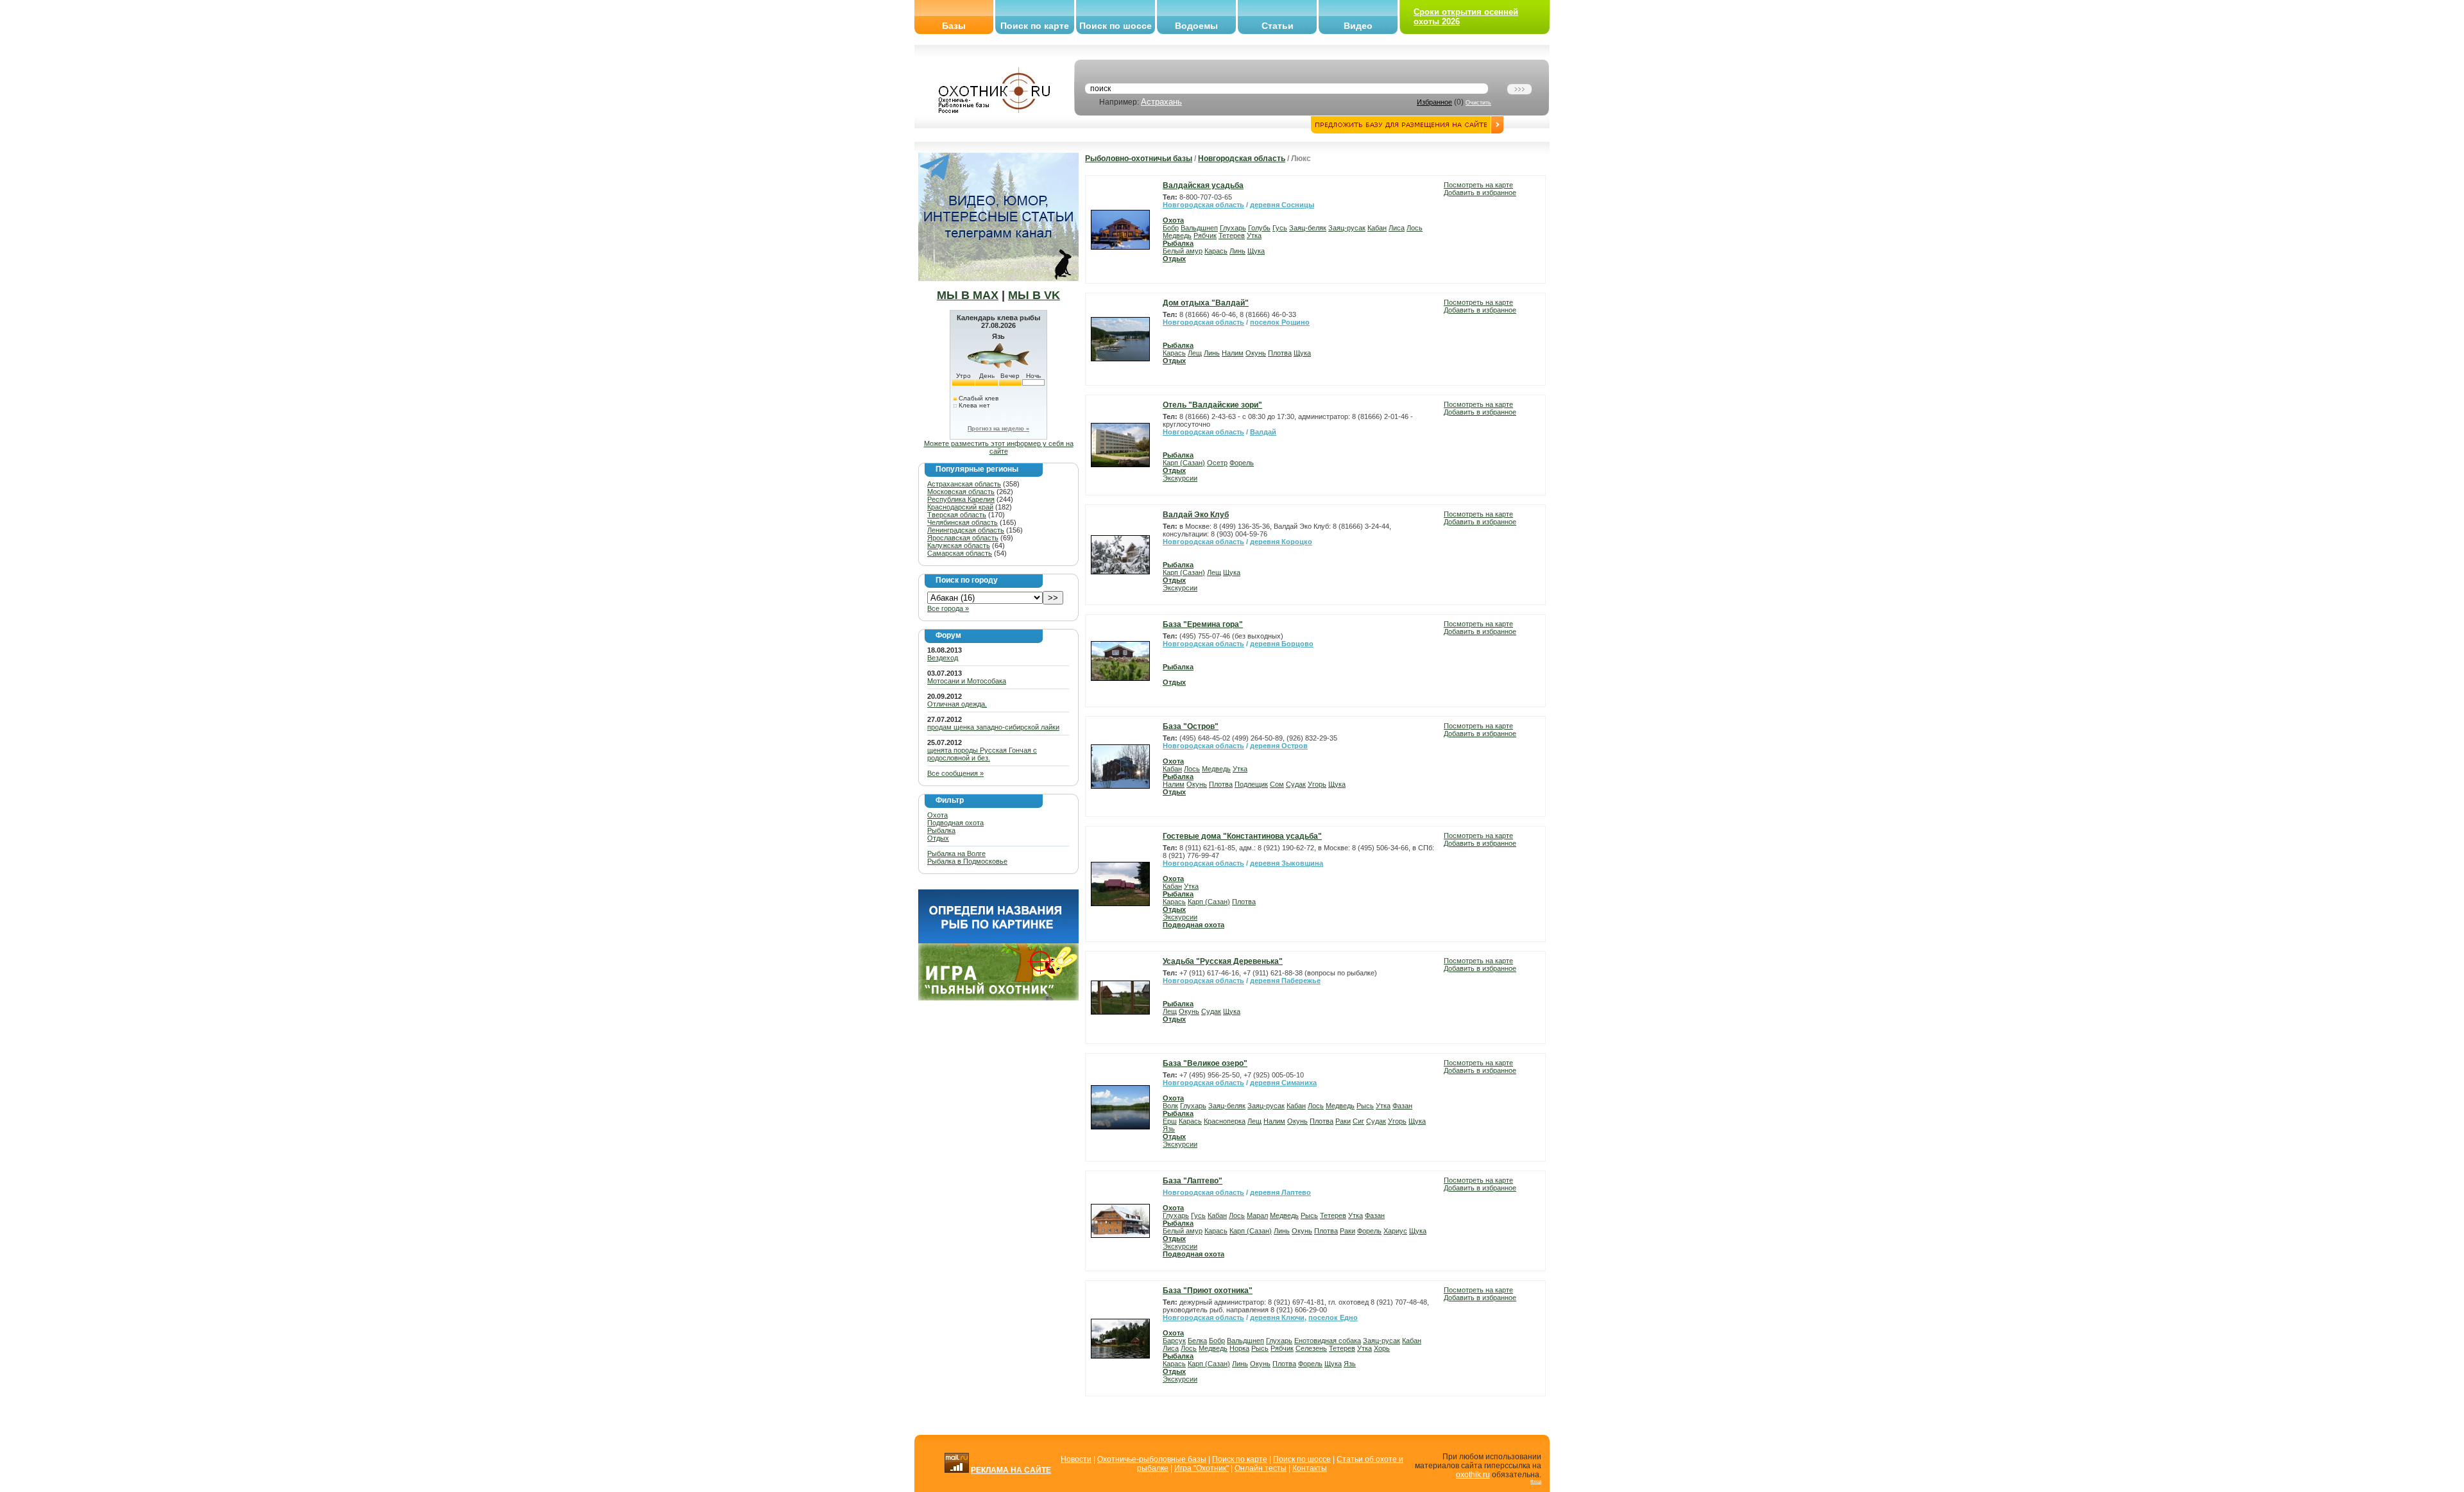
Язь (1169, 1129)
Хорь (1382, 1348)
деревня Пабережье (1285, 981)
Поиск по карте (1035, 26)
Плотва (1280, 353)
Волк (1170, 1106)
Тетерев (1232, 236)
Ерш (1170, 1121)
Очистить (1478, 103)
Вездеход (943, 658)
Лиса (1397, 228)
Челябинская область (963, 522)
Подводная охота (955, 823)
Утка (1254, 236)
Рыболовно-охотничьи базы (1139, 159)
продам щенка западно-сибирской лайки (993, 727)
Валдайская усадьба (1203, 185)
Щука (1256, 251)
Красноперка (1225, 1121)
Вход (1536, 1481)
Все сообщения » (955, 773)
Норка (1239, 1348)
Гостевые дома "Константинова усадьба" (1242, 836)
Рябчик (1205, 236)
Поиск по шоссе (1116, 26)
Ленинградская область (966, 530)
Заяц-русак (1347, 228)
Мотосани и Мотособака (967, 681)
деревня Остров (1279, 746)
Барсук (1174, 1341)
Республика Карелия (961, 499)
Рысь (1365, 1106)
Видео (1358, 26)
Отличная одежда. (957, 704)
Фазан (1402, 1106)
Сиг (1358, 1121)
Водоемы (1196, 26)
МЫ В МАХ (968, 295)
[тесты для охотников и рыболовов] (998, 941)
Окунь (1256, 353)
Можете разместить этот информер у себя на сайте (999, 447)
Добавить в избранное (1480, 193)
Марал (1257, 1215)
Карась (1216, 251)
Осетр (1217, 463)
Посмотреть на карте (1478, 185)
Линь (1237, 251)
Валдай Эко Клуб (1196, 515)
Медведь (1177, 236)
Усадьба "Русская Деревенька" (1223, 961)
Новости (1076, 1459)
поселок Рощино (1280, 322)
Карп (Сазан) (1184, 463)
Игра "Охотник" (1202, 1468)
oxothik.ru (1473, 1475)
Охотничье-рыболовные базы (1152, 1459)
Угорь (1317, 784)
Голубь (1259, 228)
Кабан (1377, 228)
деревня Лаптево (1280, 1192)
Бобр (1171, 228)
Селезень (1311, 1348)
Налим (1233, 353)
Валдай (1263, 432)
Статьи (1278, 26)
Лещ (1195, 353)
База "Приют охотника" (1208, 1290)
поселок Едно (1333, 1317)
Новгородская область (1242, 159)
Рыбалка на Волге (956, 853)
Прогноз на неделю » (998, 429)
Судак (1296, 784)
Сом (1277, 784)
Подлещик (1251, 784)
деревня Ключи (1277, 1317)
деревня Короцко (1281, 542)
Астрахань (1161, 102)
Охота (937, 815)
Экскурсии (1180, 478)
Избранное (1434, 102)
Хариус (1395, 1231)
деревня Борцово (1282, 644)
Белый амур (1183, 251)
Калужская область (959, 545)
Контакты (1310, 1468)
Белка (1197, 1341)
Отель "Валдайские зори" (1212, 405)
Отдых (938, 838)
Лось (1415, 228)
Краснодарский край (960, 507)
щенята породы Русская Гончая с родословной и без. (982, 754)
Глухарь (1233, 228)
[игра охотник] (998, 998)
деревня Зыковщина (1287, 863)
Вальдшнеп (1199, 228)
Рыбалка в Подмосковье (967, 861)
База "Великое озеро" (1205, 1063)
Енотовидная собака (1328, 1341)
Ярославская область (963, 538)
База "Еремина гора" (1203, 624)
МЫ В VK (1034, 295)
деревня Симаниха (1283, 1083)
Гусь (1280, 228)
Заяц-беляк (1308, 228)
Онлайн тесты (1261, 1468)
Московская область (961, 492)
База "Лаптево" (1193, 1181)
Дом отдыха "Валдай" (1206, 303)
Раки (1343, 1121)
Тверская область (957, 515)
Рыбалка (941, 830)
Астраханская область (964, 484)
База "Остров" (1191, 726)
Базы (954, 26)
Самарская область (960, 553)
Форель (1242, 463)
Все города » (948, 608)
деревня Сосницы (1282, 205)
